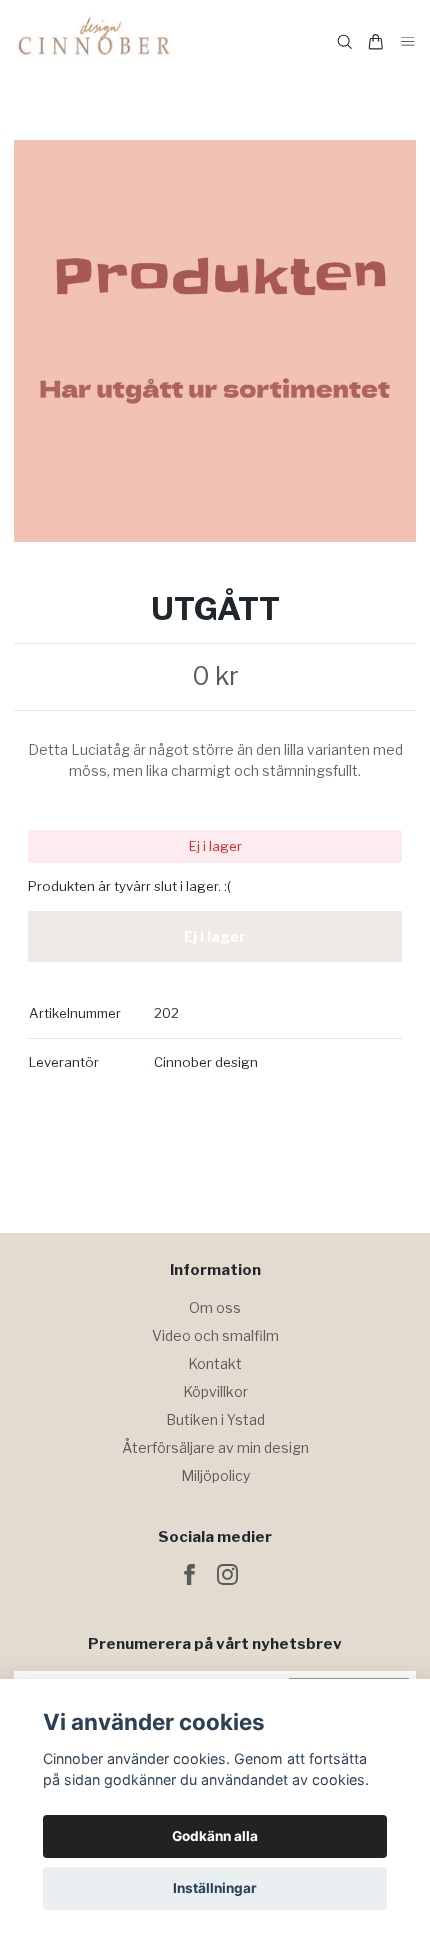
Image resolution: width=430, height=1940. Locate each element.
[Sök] (345, 42)
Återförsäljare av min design (215, 1447)
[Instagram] (227, 1574)
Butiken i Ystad (215, 1419)
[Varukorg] (376, 42)
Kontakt (215, 1363)
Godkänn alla (215, 1836)
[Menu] (408, 42)
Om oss (215, 1307)
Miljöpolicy (215, 1475)
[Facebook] (189, 1574)
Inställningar (215, 1888)
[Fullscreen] (215, 341)
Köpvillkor (215, 1391)
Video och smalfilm (215, 1335)
